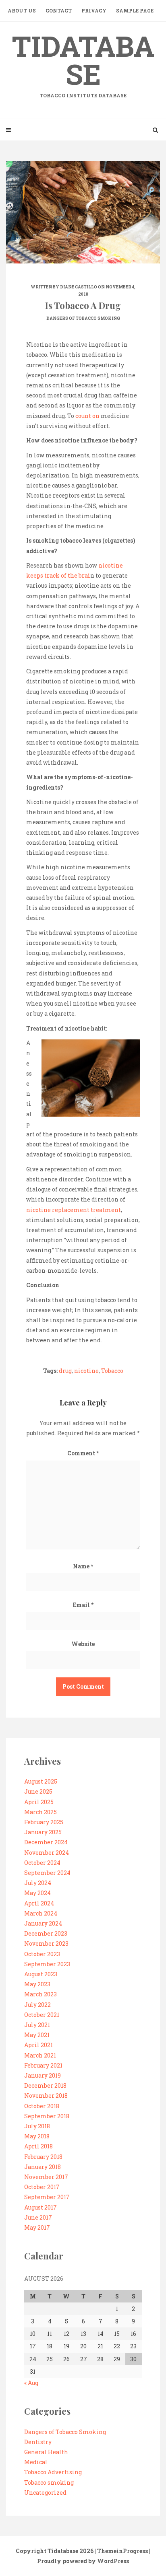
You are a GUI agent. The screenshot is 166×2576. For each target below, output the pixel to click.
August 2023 (41, 1974)
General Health (46, 2452)
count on (87, 416)
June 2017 (38, 2217)
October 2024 (42, 1863)
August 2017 (40, 2207)
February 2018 (43, 2157)
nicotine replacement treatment (74, 1210)
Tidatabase (83, 63)
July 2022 (37, 2005)
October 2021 (42, 2015)
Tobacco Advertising (53, 2472)
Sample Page (135, 10)
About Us (22, 10)
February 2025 (44, 1822)
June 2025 (38, 1791)
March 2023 (40, 1994)
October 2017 (42, 2187)
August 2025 (41, 1781)
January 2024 (43, 1923)
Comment (83, 1453)
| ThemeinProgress (121, 2551)
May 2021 (37, 2035)
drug (65, 1371)
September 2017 (47, 2197)
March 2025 (40, 1812)
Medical (36, 2462)
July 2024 (38, 1883)
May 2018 (37, 2136)
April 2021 (38, 2045)
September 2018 (47, 2116)
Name (83, 1566)
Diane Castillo (79, 287)
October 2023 (42, 1954)
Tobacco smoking (49, 2482)
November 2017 (46, 2177)
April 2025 (39, 1802)
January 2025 (43, 1832)
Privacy (94, 10)
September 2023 (47, 1964)
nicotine (86, 1371)
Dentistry (38, 2442)
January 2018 (43, 2167)
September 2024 (47, 1873)
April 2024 (39, 1903)
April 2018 (38, 2146)
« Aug (31, 2383)
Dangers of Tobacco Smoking (83, 318)
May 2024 (37, 1893)
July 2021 (37, 2025)
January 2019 (43, 2075)
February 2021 (43, 2065)
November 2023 (46, 1943)
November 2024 (47, 1853)
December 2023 (46, 1933)
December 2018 (45, 2085)
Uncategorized (45, 2493)
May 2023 (37, 1984)
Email (83, 1605)
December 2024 (46, 1842)
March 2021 (40, 2055)
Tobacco (112, 1371)
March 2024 (41, 1913)
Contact (59, 10)
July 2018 (37, 2126)
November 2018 (46, 2096)
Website (83, 1644)
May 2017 (37, 2227)
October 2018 (42, 2106)
